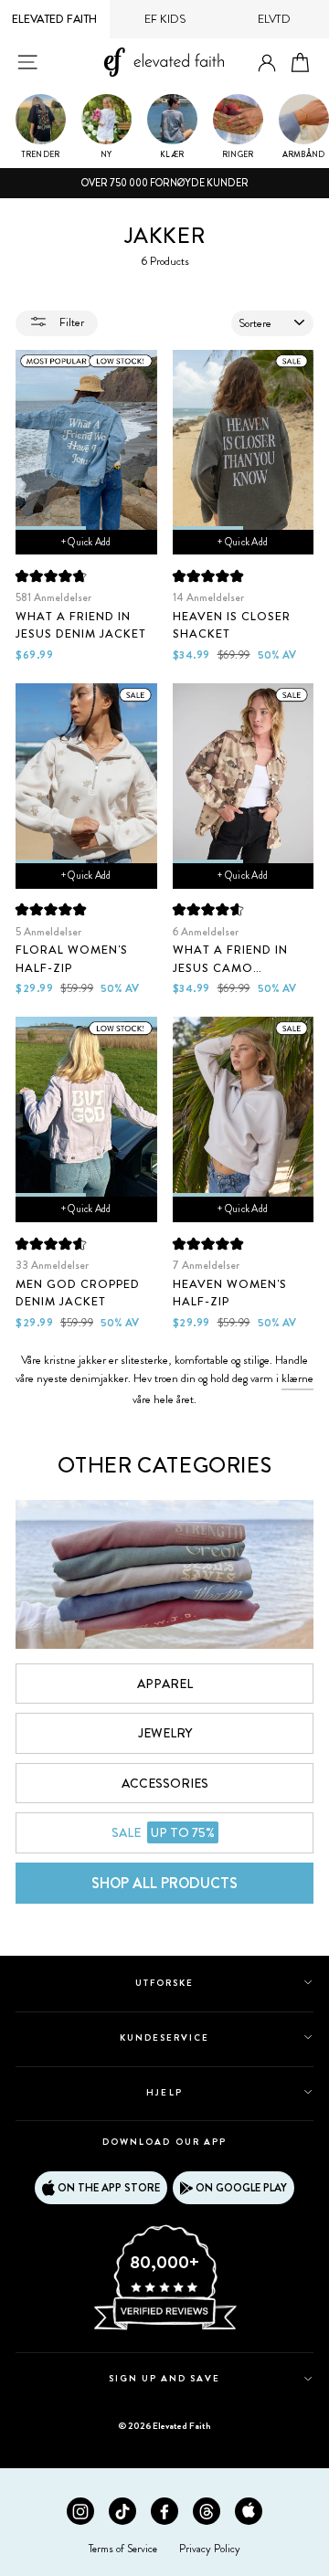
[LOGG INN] (267, 63)
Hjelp (164, 2092)
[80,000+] (164, 2328)
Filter (70, 322)
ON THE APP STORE (109, 2188)
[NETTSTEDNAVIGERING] (27, 62)
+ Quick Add (86, 542)
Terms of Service (123, 2549)
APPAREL (165, 1684)
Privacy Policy (210, 2549)
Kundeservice (164, 2038)
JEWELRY (165, 1733)
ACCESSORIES (165, 1783)
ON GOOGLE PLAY (241, 2188)
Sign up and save (165, 2378)
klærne (297, 1378)
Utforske (164, 1983)
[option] (164, 184)
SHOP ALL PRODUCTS (164, 1883)
